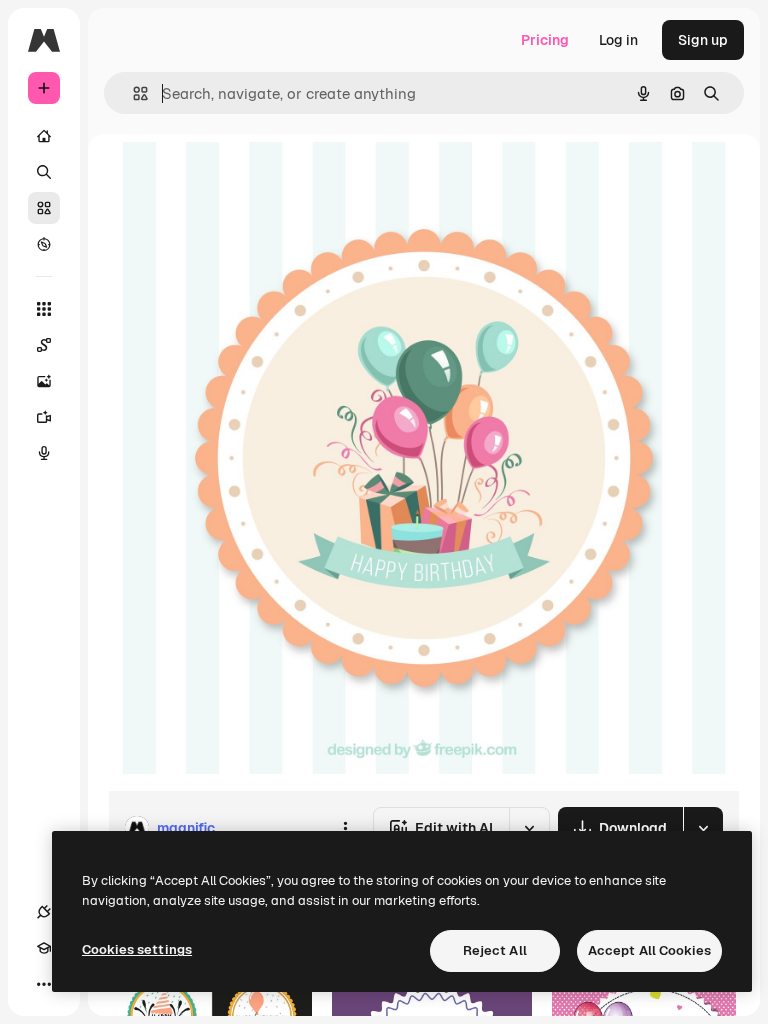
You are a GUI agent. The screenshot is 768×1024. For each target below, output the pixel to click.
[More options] (345, 828)
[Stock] (44, 208)
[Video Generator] (44, 417)
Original (236, 179)
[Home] (44, 136)
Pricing (545, 40)
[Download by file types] (703, 828)
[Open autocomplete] (132, 93)
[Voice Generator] (44, 453)
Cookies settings (137, 949)
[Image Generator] (44, 381)
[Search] (44, 172)
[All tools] (44, 309)
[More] (44, 984)
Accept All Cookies (649, 950)
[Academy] (44, 948)
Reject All (495, 950)
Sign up (703, 40)
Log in (618, 40)
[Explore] (44, 244)
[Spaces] (44, 345)
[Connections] (44, 912)
